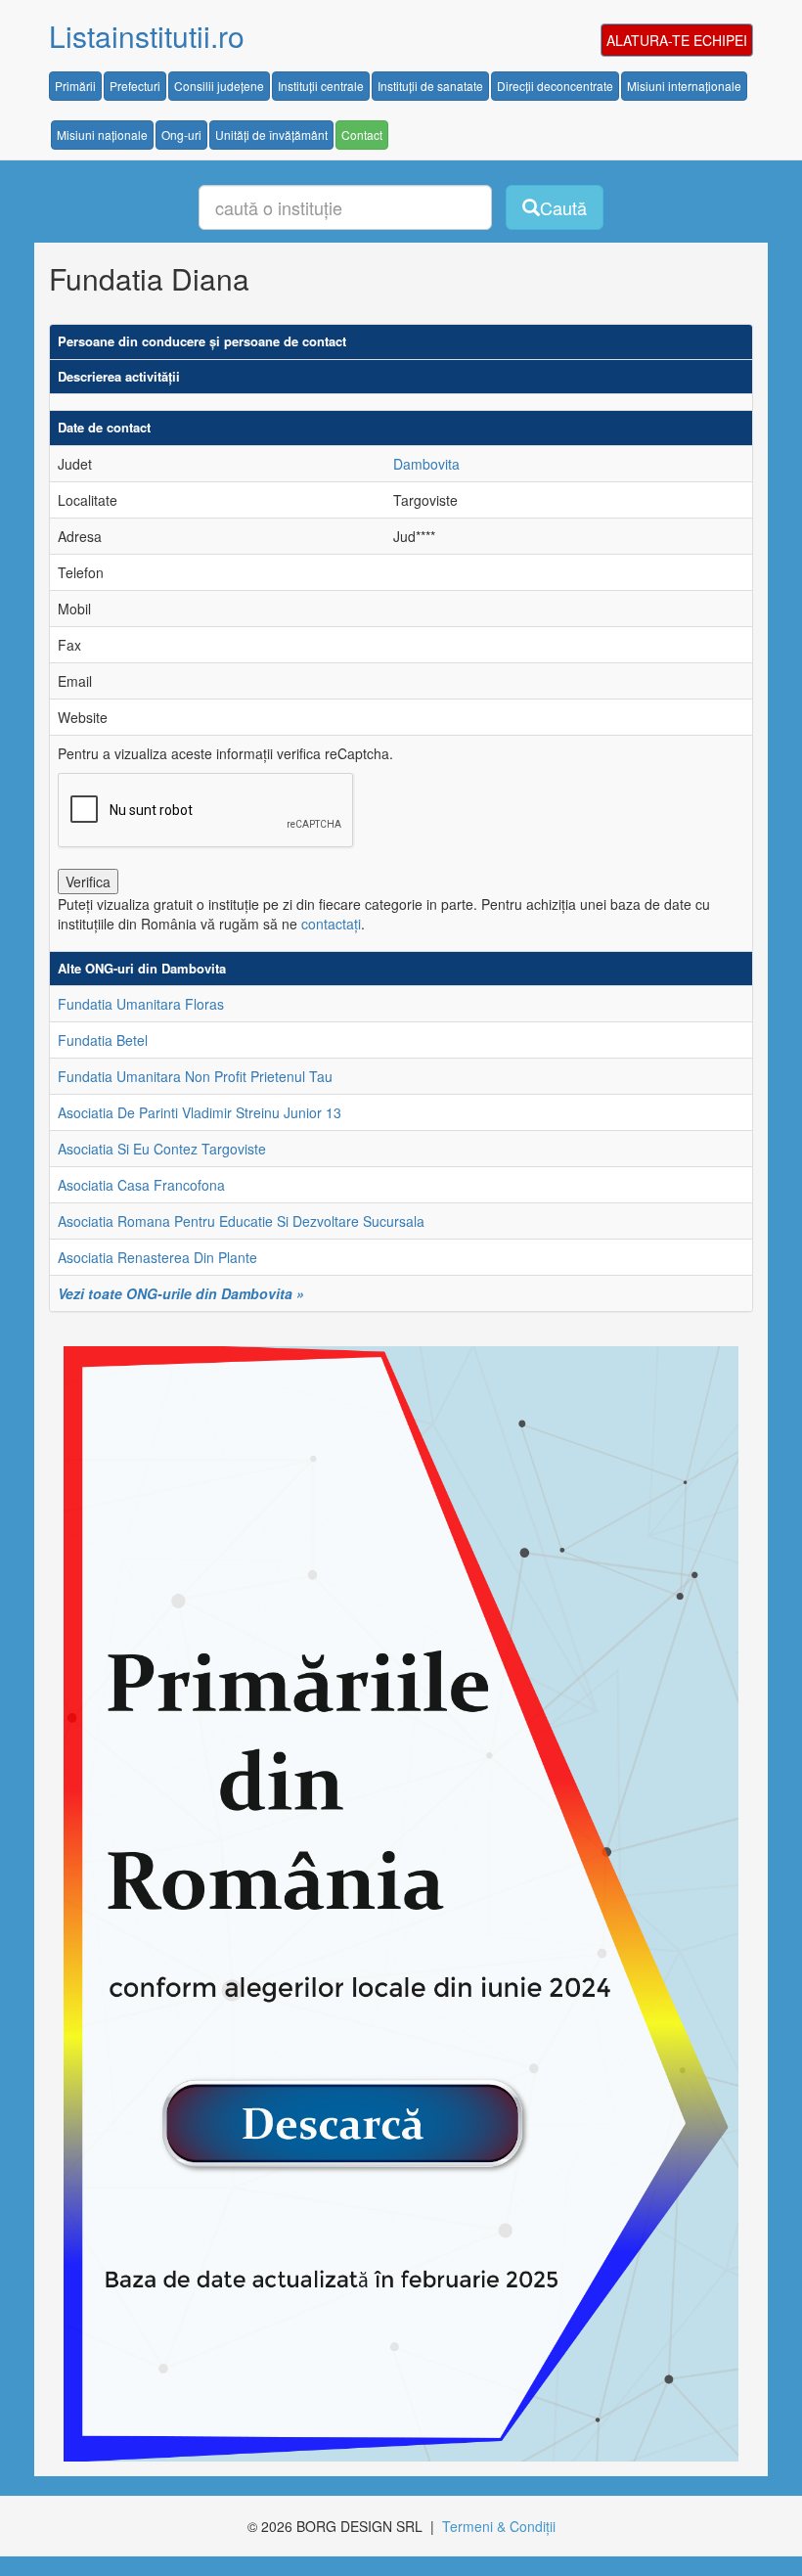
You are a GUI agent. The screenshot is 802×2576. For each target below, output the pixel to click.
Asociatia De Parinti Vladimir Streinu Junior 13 (200, 1112)
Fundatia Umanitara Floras (141, 1004)
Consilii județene (219, 86)
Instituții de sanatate (430, 86)
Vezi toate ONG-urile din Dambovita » (181, 1293)
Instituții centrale (321, 86)
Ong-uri (181, 135)
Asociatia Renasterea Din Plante (157, 1257)
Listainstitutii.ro (147, 36)
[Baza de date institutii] (394, 1904)
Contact (362, 135)
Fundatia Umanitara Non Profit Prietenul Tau (195, 1076)
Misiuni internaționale (684, 86)
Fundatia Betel (103, 1040)
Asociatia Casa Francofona (141, 1185)
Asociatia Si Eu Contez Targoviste (162, 1149)
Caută (563, 207)
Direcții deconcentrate (555, 86)
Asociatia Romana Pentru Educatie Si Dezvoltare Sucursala (241, 1221)
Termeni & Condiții (499, 2526)
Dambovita (426, 464)
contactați (331, 924)
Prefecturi (135, 86)
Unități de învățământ (271, 135)
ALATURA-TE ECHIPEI (677, 40)
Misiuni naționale (102, 135)
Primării (75, 86)
